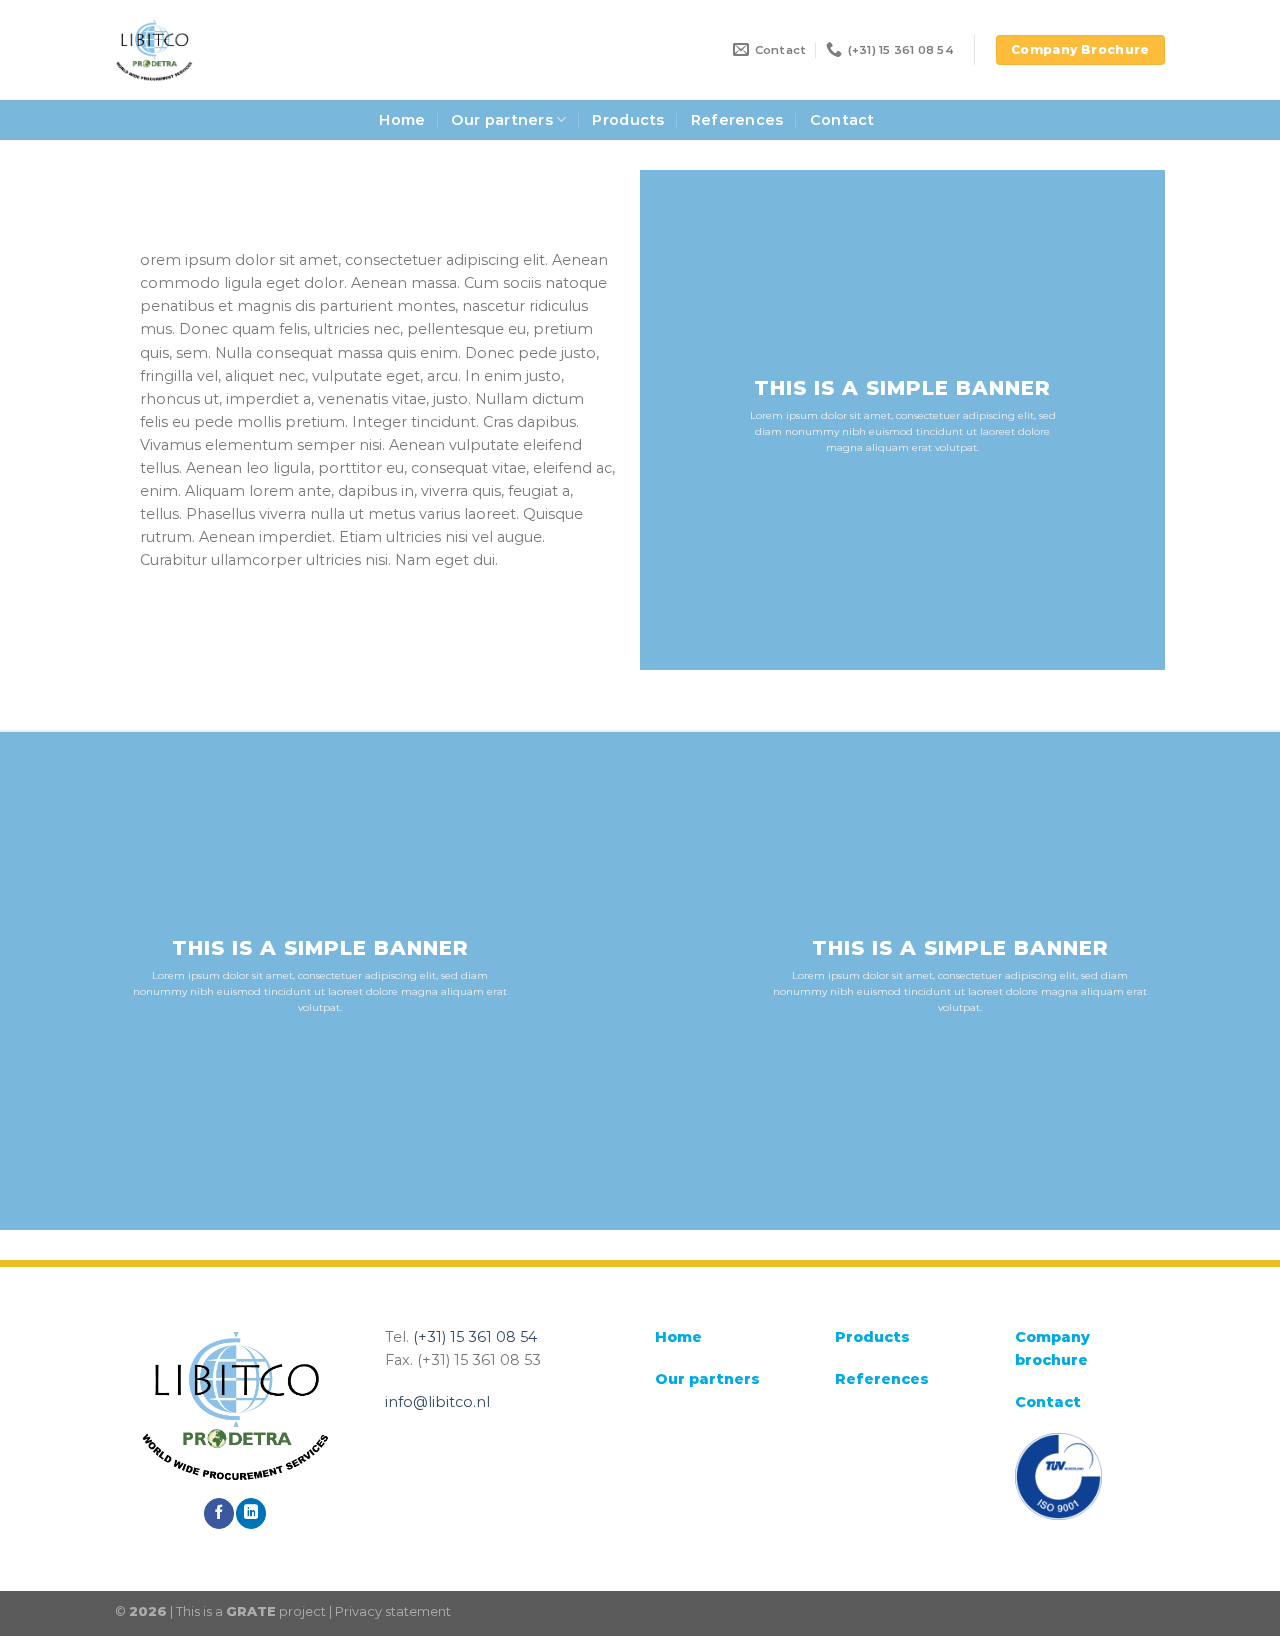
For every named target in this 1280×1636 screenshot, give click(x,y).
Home (402, 120)
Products (628, 120)
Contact (842, 120)
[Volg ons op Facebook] (219, 1513)
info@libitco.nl (437, 1402)
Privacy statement (393, 1611)
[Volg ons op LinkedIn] (251, 1513)
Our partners (501, 120)
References (737, 120)
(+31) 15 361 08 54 (475, 1337)
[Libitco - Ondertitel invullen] (192, 50)
